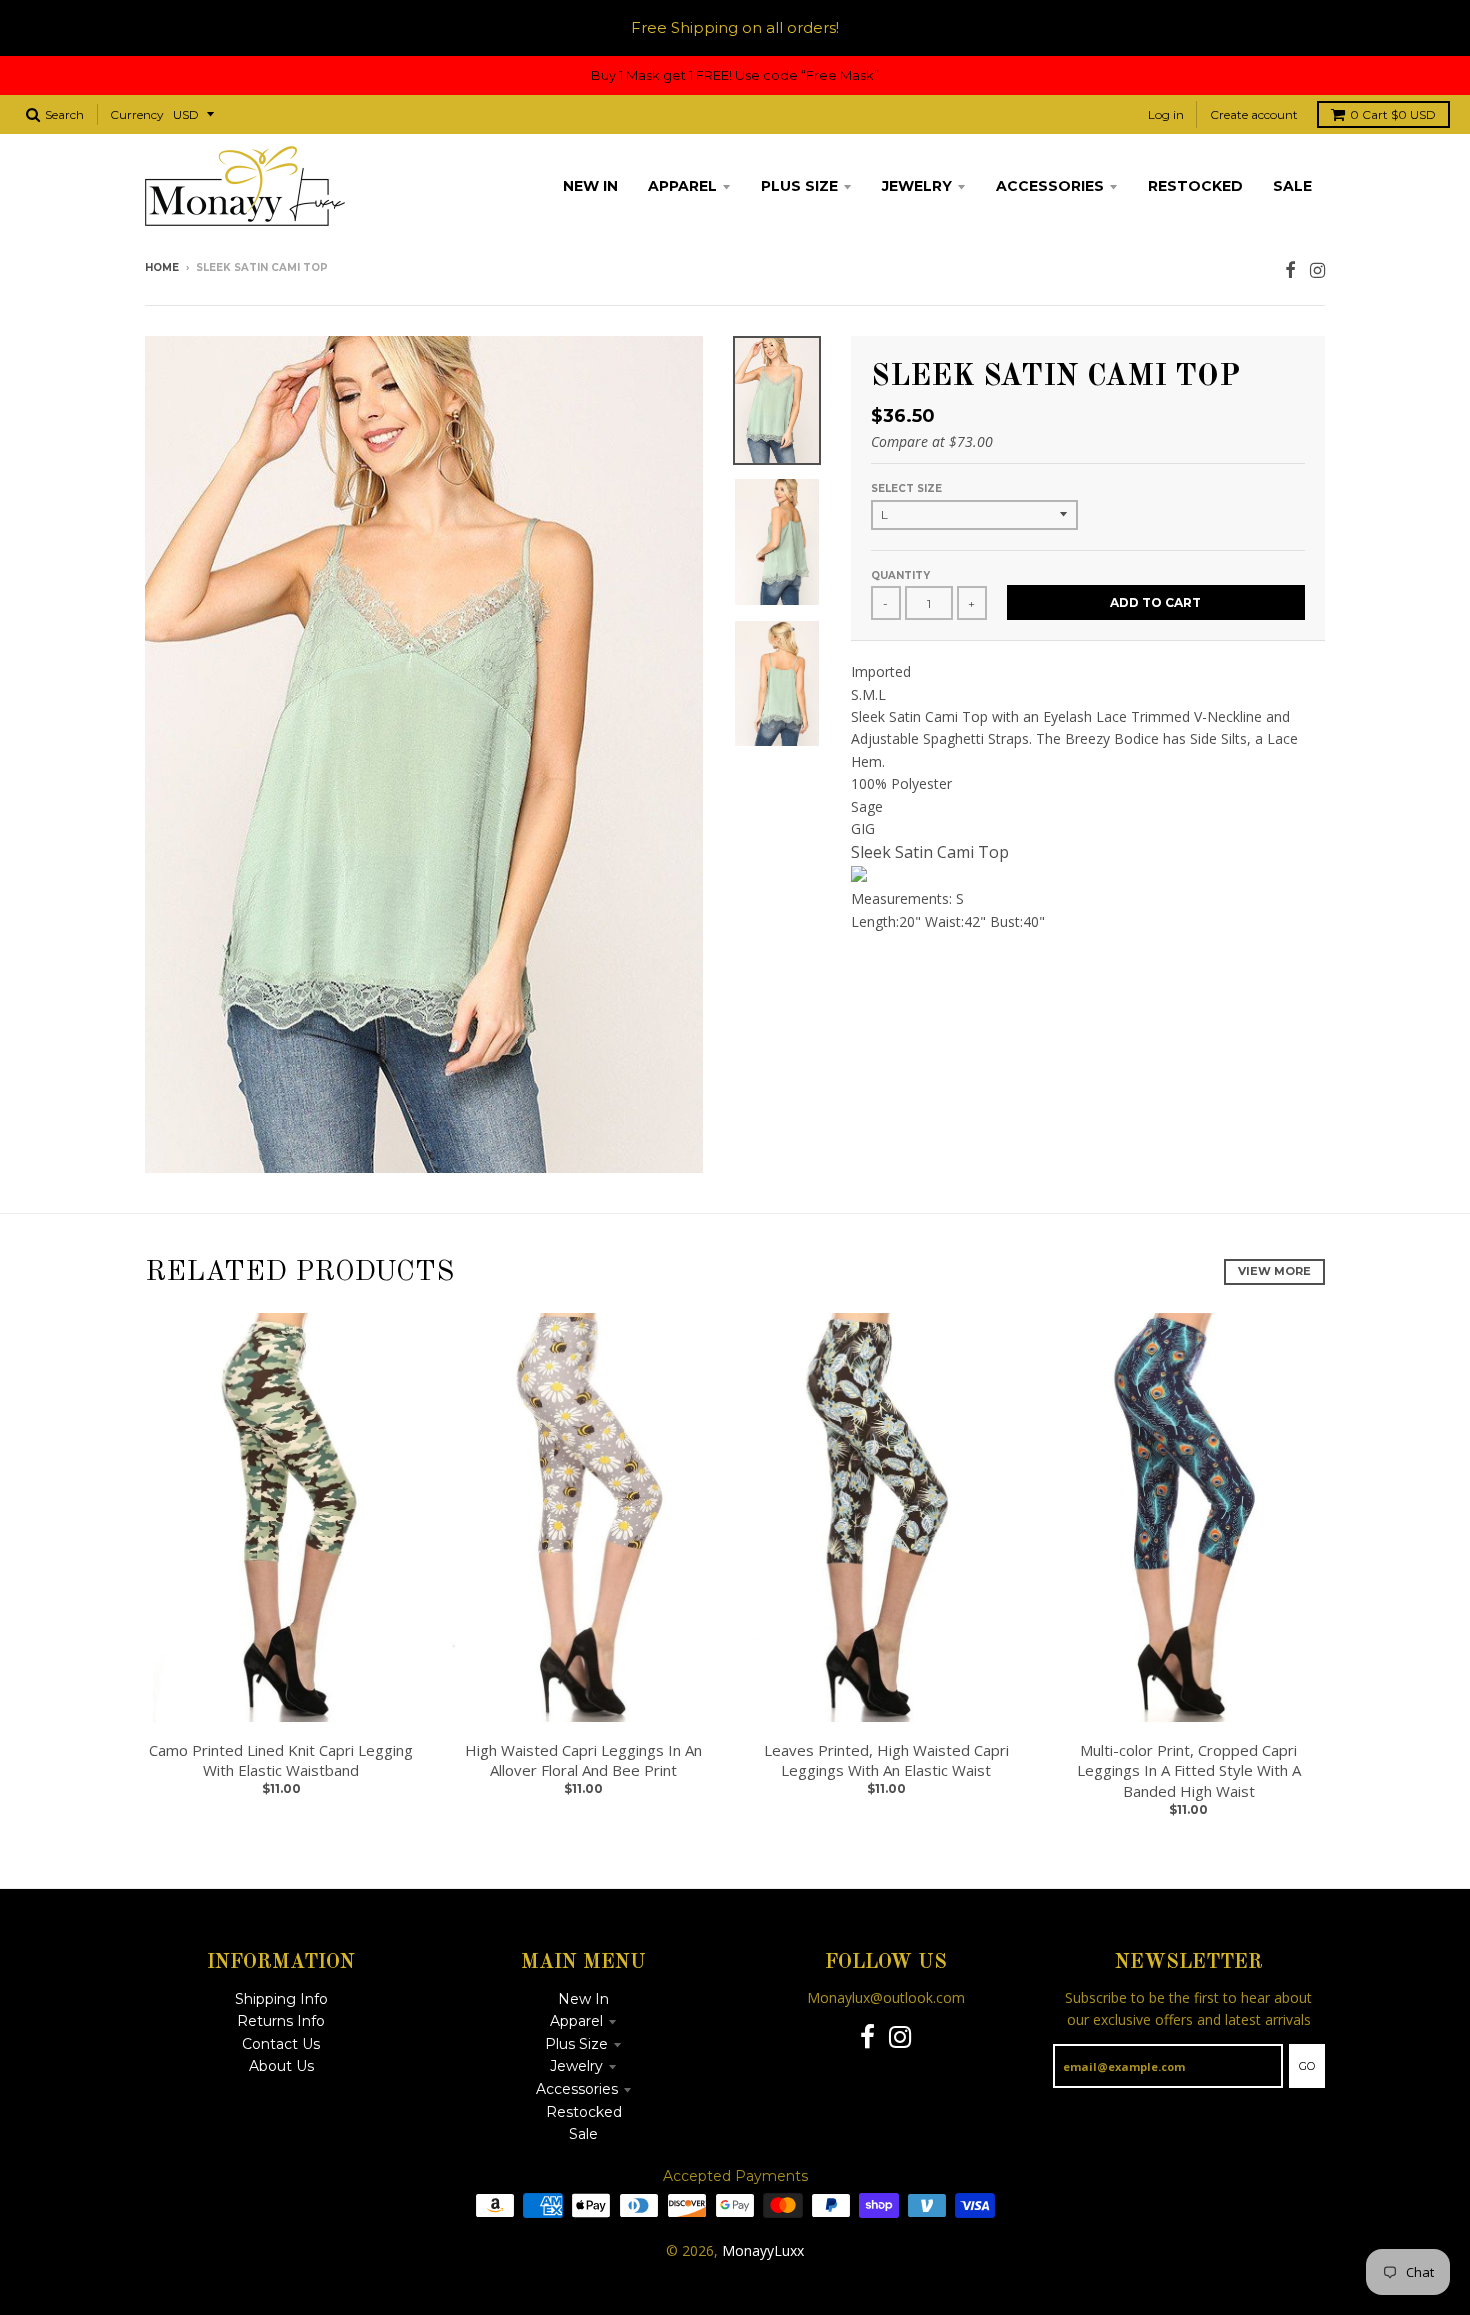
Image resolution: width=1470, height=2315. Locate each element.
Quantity (900, 575)
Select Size (906, 488)
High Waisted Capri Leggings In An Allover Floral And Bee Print (583, 1760)
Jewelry (576, 2066)
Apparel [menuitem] (682, 186)
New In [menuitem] (590, 186)
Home (162, 267)
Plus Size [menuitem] (799, 186)
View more (1274, 1271)
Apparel (576, 2021)
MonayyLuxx (763, 2250)
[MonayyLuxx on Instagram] (1317, 269)
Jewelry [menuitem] (917, 186)
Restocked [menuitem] (1195, 186)
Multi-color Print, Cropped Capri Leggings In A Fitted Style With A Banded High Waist (1189, 1771)
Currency (137, 114)
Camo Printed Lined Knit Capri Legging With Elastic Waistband (281, 1760)
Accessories (577, 2089)
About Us (281, 2066)
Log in (1166, 114)
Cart (1393, 114)
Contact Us (281, 2044)
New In (583, 1999)
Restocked (584, 2112)
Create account (1254, 114)
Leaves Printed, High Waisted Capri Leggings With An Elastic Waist (886, 1760)
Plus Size (576, 2044)
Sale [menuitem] (1292, 186)
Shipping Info (281, 1999)
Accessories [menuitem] (1050, 186)
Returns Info (281, 2021)
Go (1307, 2066)
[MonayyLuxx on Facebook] (1290, 269)
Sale (583, 2134)
